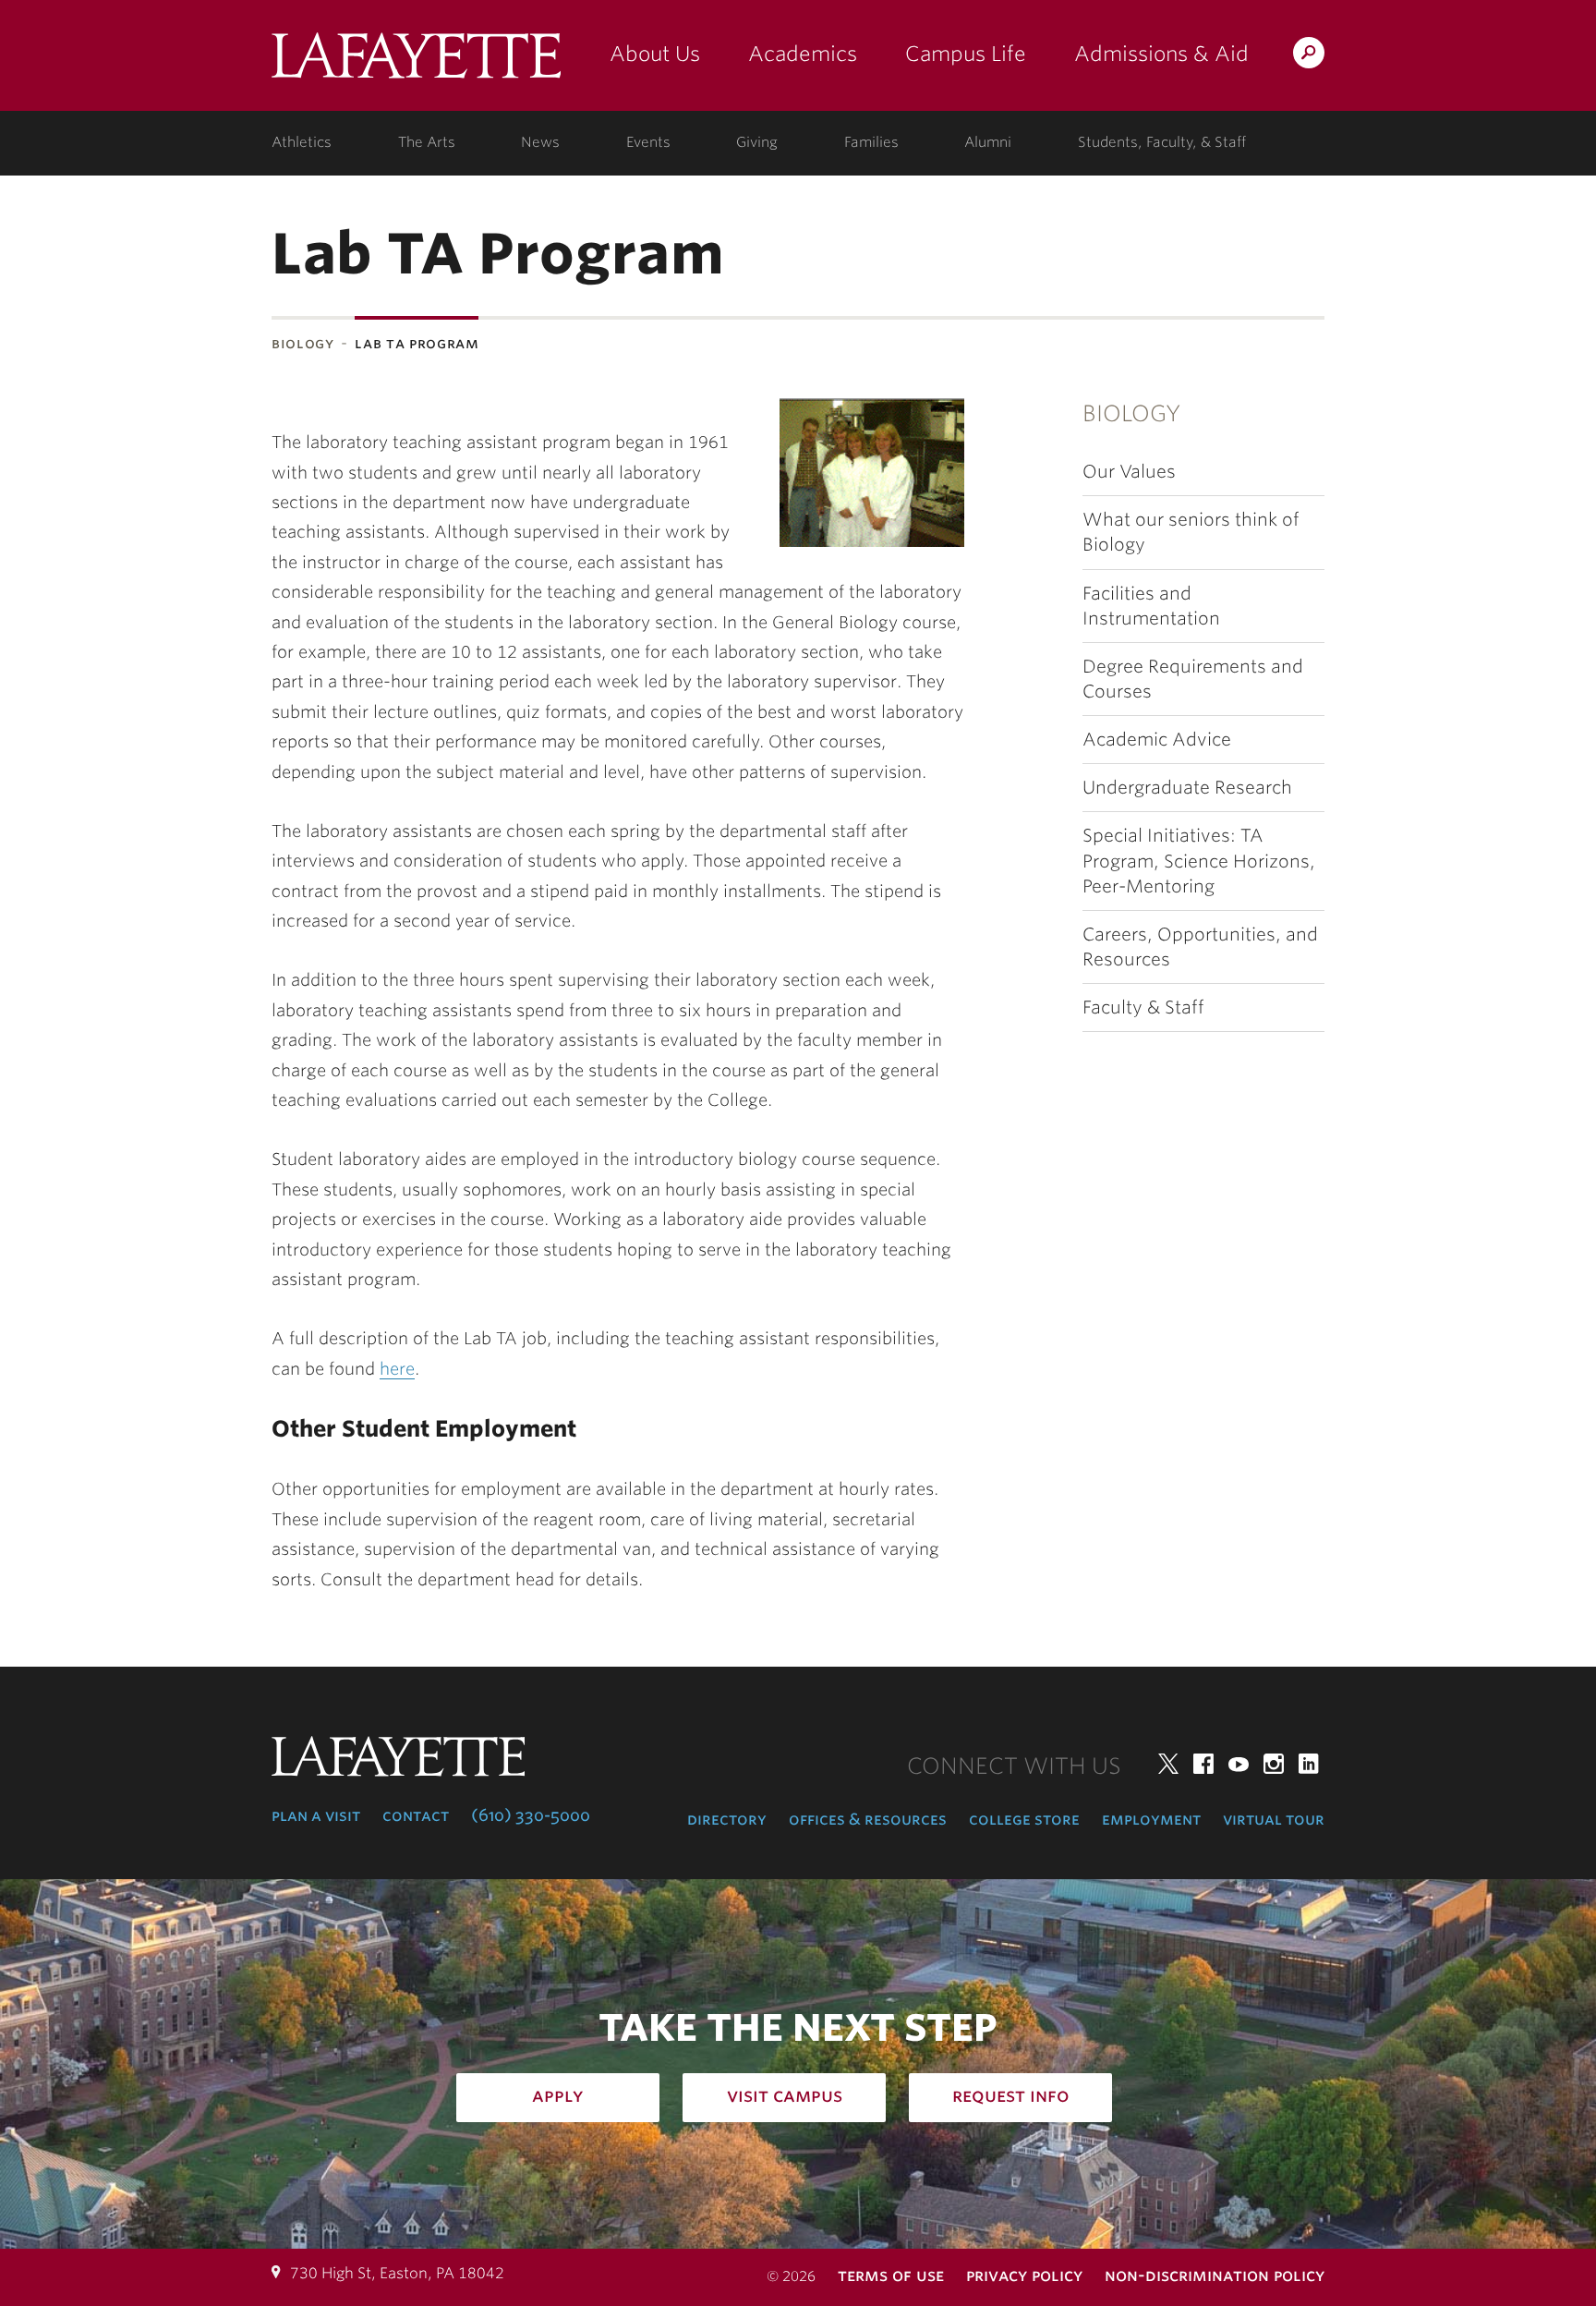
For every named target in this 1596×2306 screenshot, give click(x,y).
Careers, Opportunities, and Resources (1200, 947)
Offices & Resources (868, 1819)
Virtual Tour (1274, 1819)
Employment (1151, 1819)
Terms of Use (891, 2275)
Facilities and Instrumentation (1151, 606)
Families (871, 142)
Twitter (1168, 1764)
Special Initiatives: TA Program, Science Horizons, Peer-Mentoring (1199, 861)
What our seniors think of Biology (1191, 532)
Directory (727, 1819)
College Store (1024, 1819)
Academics (803, 54)
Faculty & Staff (1143, 1007)
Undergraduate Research (1187, 788)
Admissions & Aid (1161, 54)
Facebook (1203, 1764)
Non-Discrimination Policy (1215, 2275)
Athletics (302, 142)
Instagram (1274, 1764)
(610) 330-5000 (531, 1815)
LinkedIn (1309, 1764)
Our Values (1129, 472)
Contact (416, 1815)
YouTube (1239, 1764)
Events (648, 142)
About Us (655, 54)
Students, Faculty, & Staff (1162, 142)
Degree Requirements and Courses (1193, 679)
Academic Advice (1157, 740)
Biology (302, 343)
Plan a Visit (316, 1815)
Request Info (1011, 2095)
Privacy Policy (1024, 2275)
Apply (558, 2095)
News (540, 142)
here (397, 1369)
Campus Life (966, 54)
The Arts (427, 142)
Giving (757, 142)
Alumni (988, 142)
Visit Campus (785, 2095)
